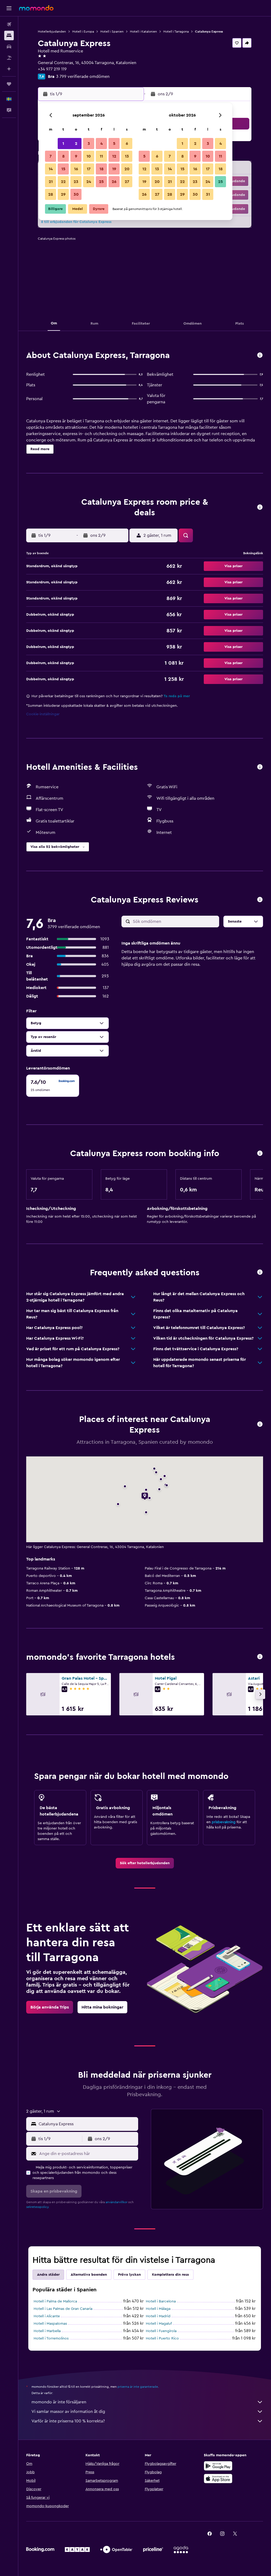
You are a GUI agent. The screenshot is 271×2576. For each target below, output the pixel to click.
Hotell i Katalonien (143, 32)
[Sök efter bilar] (9, 47)
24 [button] (89, 182)
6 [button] (127, 144)
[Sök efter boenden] (9, 35)
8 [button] (63, 156)
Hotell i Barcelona (161, 2301)
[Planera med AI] (9, 69)
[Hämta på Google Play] (218, 2466)
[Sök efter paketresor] (9, 58)
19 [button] (114, 169)
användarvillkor (116, 2202)
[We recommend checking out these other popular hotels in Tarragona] (260, 1657)
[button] (9, 8)
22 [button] (63, 182)
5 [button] (114, 144)
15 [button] (63, 169)
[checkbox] (53, 1086)
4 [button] (101, 144)
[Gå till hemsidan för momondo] (36, 8)
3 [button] (89, 144)
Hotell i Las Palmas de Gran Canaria (63, 2309)
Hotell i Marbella (47, 2331)
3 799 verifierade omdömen (83, 77)
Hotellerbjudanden (52, 32)
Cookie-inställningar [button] (43, 714)
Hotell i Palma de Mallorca (55, 2301)
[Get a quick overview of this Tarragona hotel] (260, 355)
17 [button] (89, 169)
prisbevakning (224, 1822)
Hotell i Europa (83, 32)
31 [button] (208, 194)
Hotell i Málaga (158, 2309)
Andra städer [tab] (48, 2275)
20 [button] (127, 169)
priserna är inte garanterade (138, 2387)
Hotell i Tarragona (176, 32)
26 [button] (114, 182)
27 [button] (127, 182)
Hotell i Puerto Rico (162, 2338)
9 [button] (76, 156)
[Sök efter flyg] (9, 24)
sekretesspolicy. (38, 2207)
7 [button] (51, 156)
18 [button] (101, 169)
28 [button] (51, 194)
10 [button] (89, 156)
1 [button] (63, 144)
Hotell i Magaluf (159, 2324)
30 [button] (76, 194)
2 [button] (76, 144)
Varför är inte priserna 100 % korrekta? (68, 2421)
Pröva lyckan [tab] (129, 2275)
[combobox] (87, 2124)
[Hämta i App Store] (218, 2479)
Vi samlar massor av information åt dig (68, 2412)
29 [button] (63, 194)
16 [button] (76, 169)
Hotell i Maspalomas (50, 2324)
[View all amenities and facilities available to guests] (260, 767)
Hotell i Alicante (47, 2316)
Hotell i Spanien (112, 32)
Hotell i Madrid (158, 2316)
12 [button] (114, 156)
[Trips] (9, 84)
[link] (145, 1863)
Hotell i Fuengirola (161, 2331)
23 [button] (76, 182)
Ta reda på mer (177, 696)
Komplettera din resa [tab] (170, 2275)
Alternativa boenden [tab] (89, 2275)
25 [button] (101, 182)
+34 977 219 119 (52, 69)
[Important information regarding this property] (260, 1154)
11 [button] (101, 156)
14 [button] (51, 169)
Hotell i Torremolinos (51, 2338)
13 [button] (127, 156)
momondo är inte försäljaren (59, 2402)
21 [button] (51, 182)
